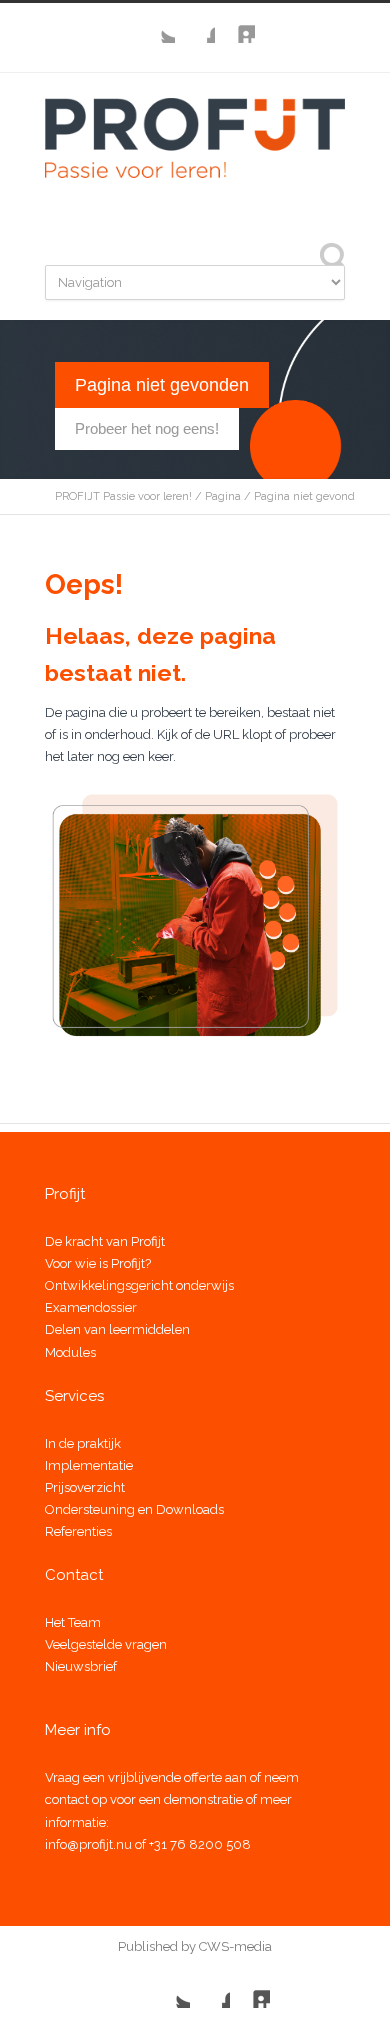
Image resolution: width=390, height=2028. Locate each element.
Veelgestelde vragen (106, 1644)
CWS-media (234, 1946)
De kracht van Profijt (105, 1241)
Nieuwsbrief (81, 1666)
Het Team (73, 1622)
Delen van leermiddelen (117, 1329)
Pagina (223, 496)
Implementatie (89, 1465)
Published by (157, 1946)
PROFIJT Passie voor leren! (123, 496)
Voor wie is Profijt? (98, 1263)
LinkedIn (235, 23)
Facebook (195, 23)
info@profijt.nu (88, 1844)
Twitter (155, 23)
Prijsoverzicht (85, 1487)
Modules (70, 1352)
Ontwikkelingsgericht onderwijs (139, 1285)
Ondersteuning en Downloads (134, 1509)
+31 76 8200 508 (200, 1844)
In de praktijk (83, 1443)
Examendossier (91, 1307)
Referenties (78, 1531)
